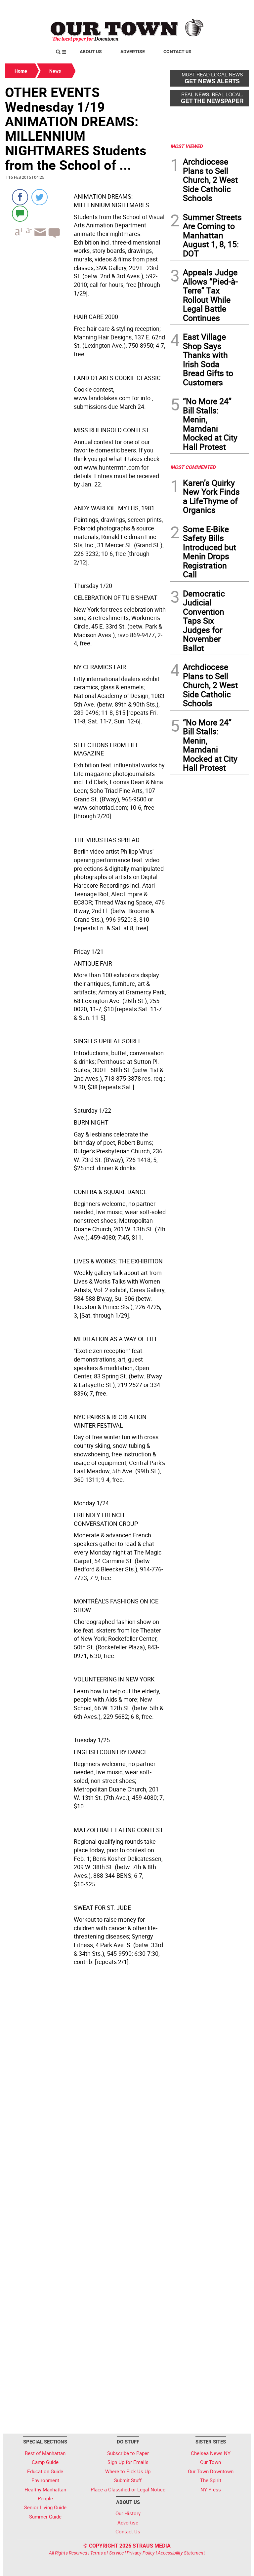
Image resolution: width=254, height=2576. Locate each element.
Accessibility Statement (181, 2553)
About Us (91, 51)
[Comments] (20, 213)
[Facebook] (20, 197)
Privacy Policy (141, 2553)
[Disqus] (86, 2165)
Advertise (133, 51)
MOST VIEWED (187, 146)
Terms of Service (107, 2553)
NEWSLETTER (196, 8)
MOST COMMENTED (193, 467)
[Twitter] (40, 197)
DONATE (233, 8)
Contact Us (177, 51)
